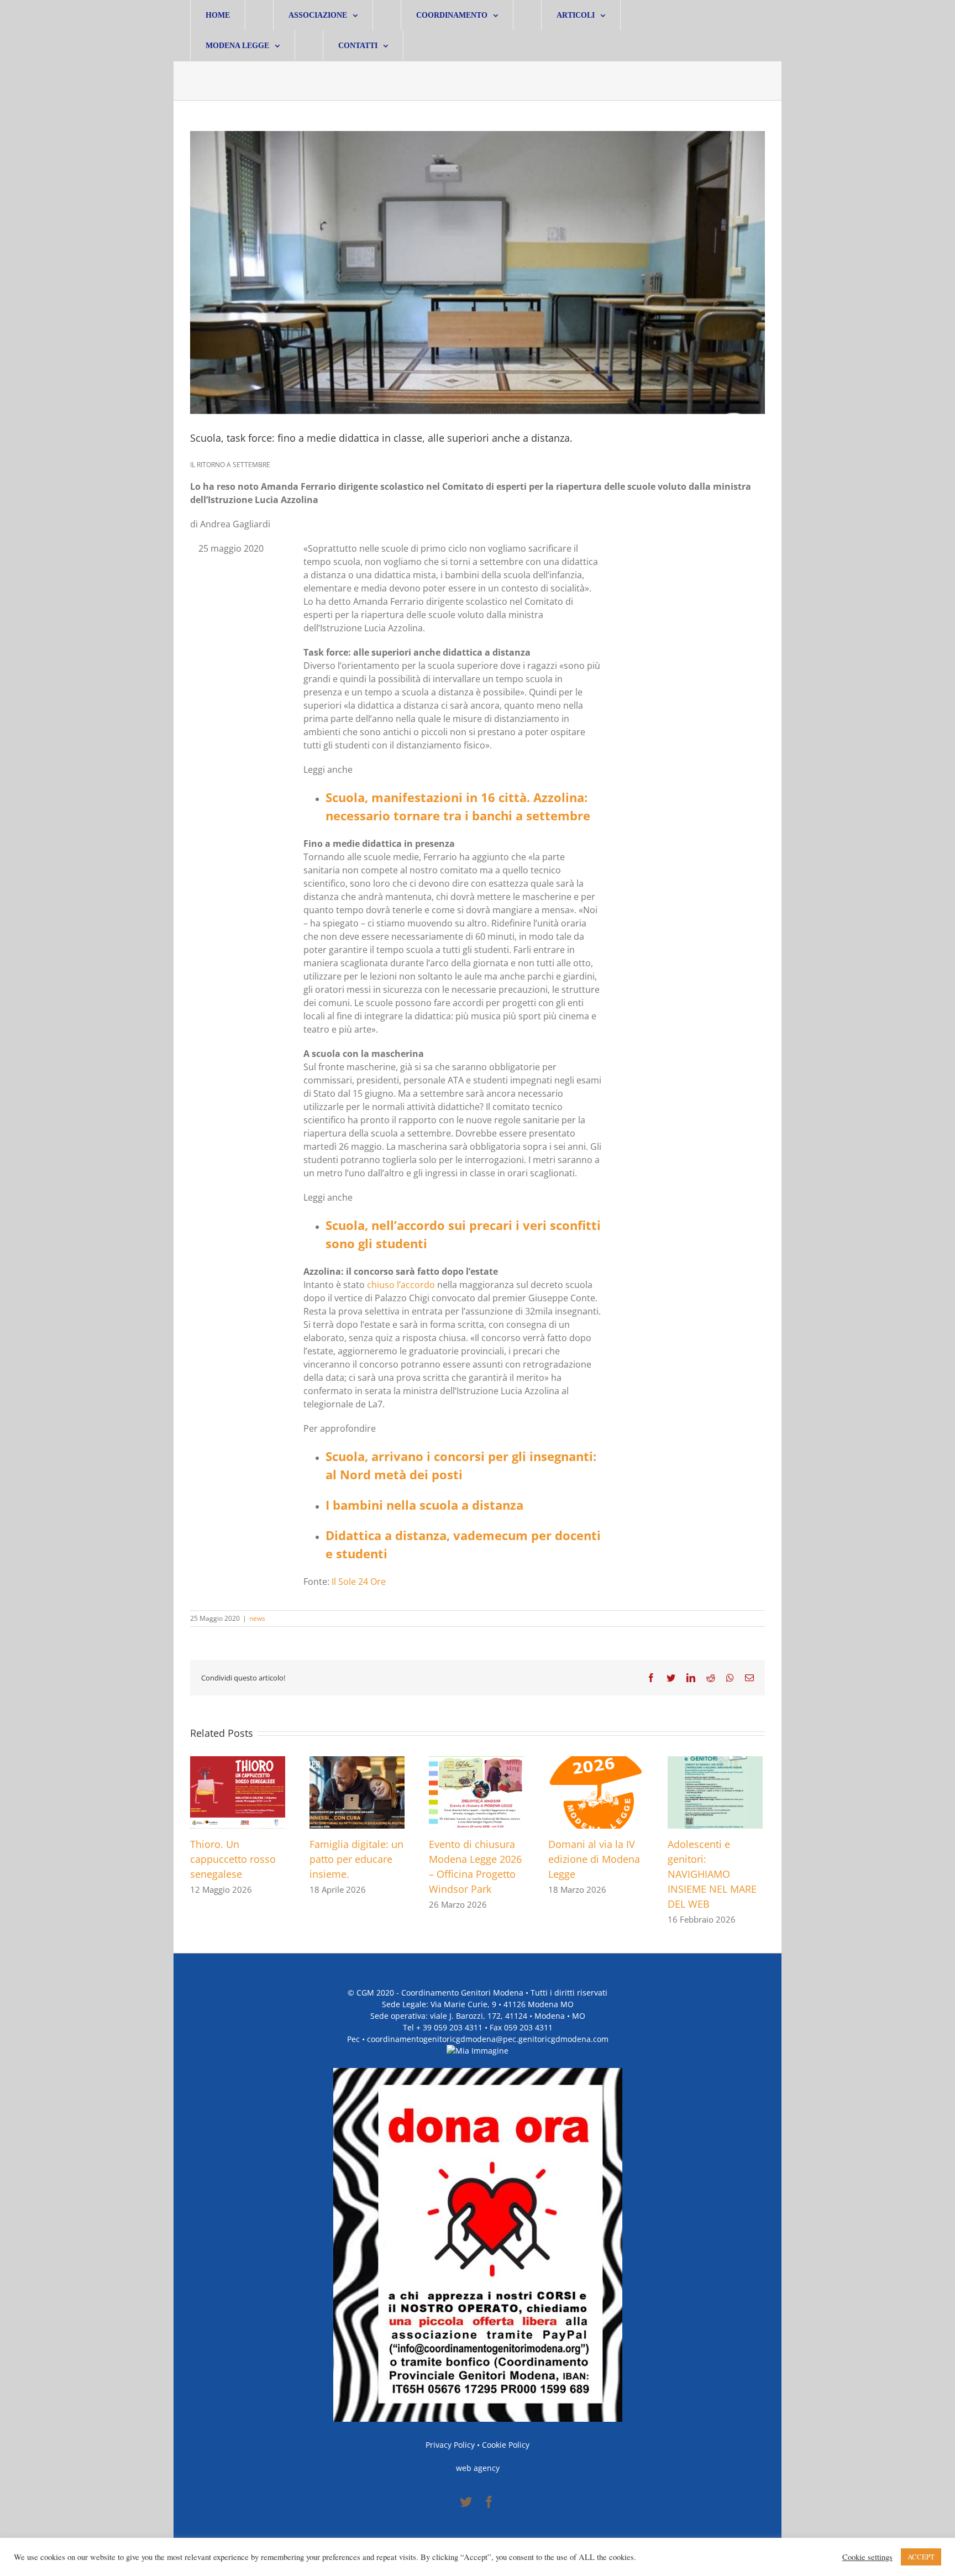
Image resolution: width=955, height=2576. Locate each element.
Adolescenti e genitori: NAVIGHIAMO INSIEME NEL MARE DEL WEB (712, 1874)
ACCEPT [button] (921, 2557)
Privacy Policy (450, 2445)
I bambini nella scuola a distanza (424, 1505)
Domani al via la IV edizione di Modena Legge (594, 1859)
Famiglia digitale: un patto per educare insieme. (356, 1859)
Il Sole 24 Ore (359, 1582)
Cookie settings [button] (867, 2557)
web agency (478, 2468)
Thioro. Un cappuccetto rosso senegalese (233, 1859)
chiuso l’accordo (401, 1285)
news (257, 1618)
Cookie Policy (506, 2445)
